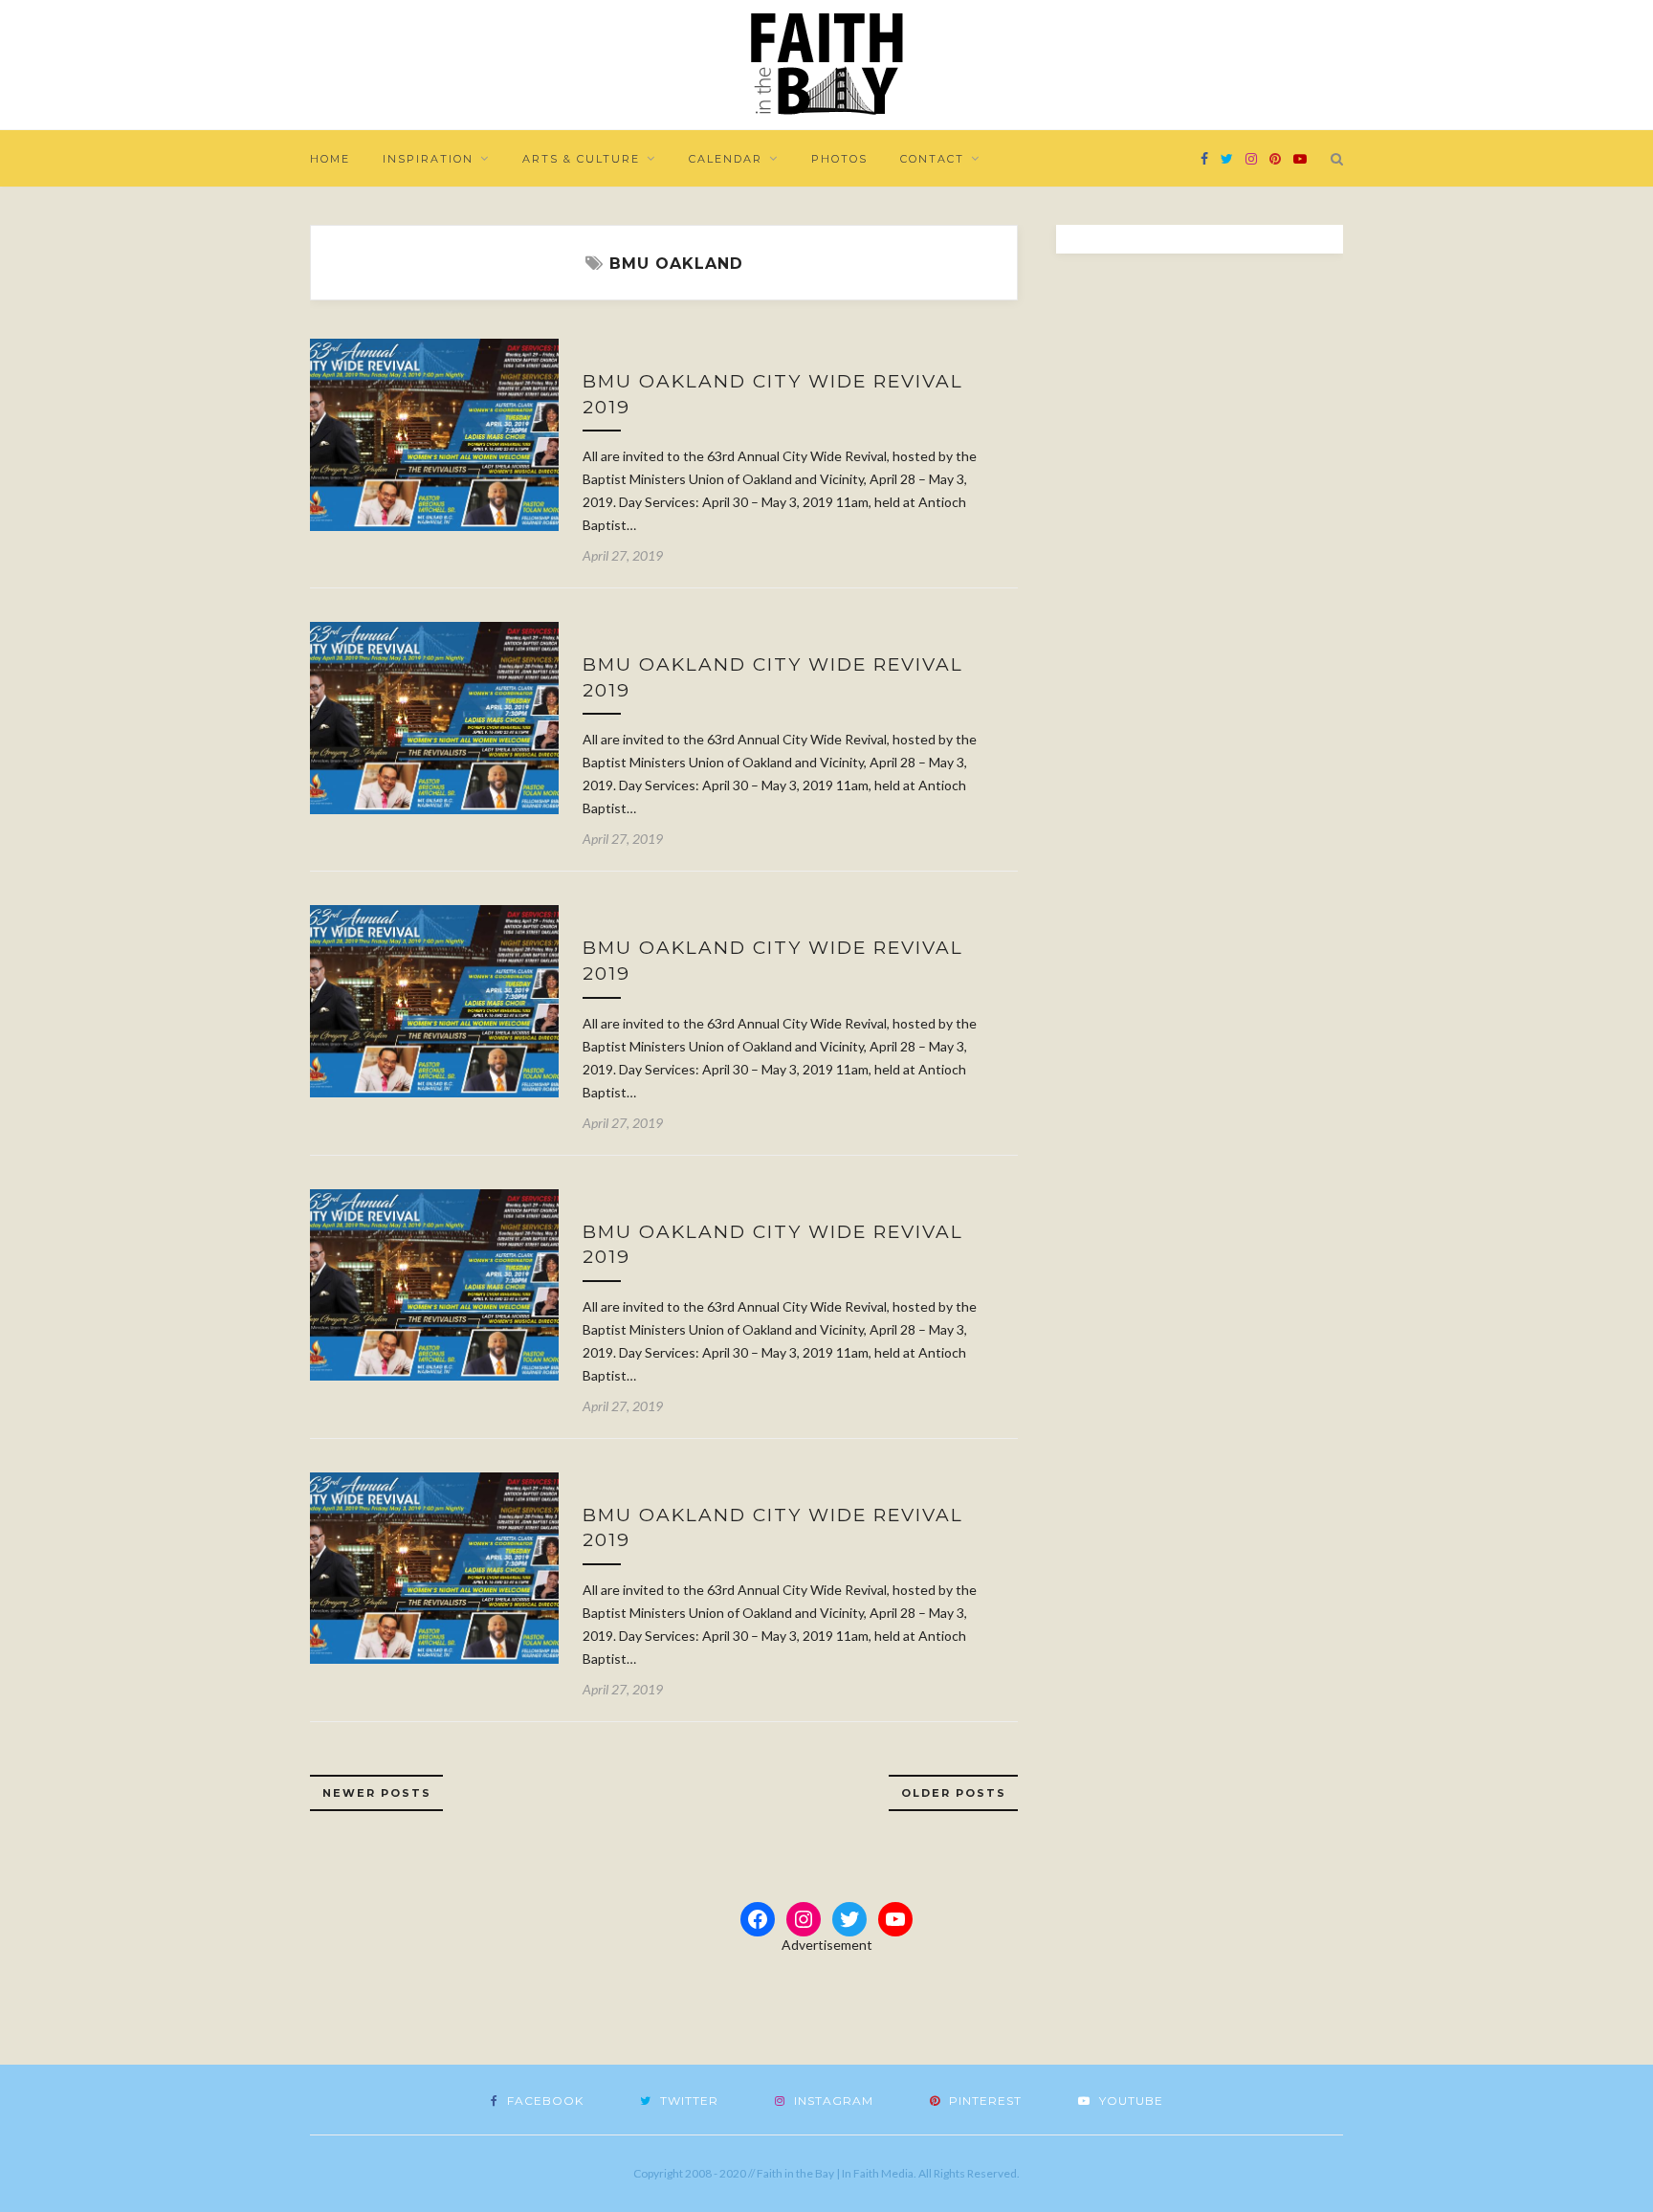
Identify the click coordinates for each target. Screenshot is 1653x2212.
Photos (839, 159)
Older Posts (954, 1793)
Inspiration (428, 159)
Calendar (726, 159)
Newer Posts (377, 1793)
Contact (932, 159)
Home (330, 159)
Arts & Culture (581, 159)
